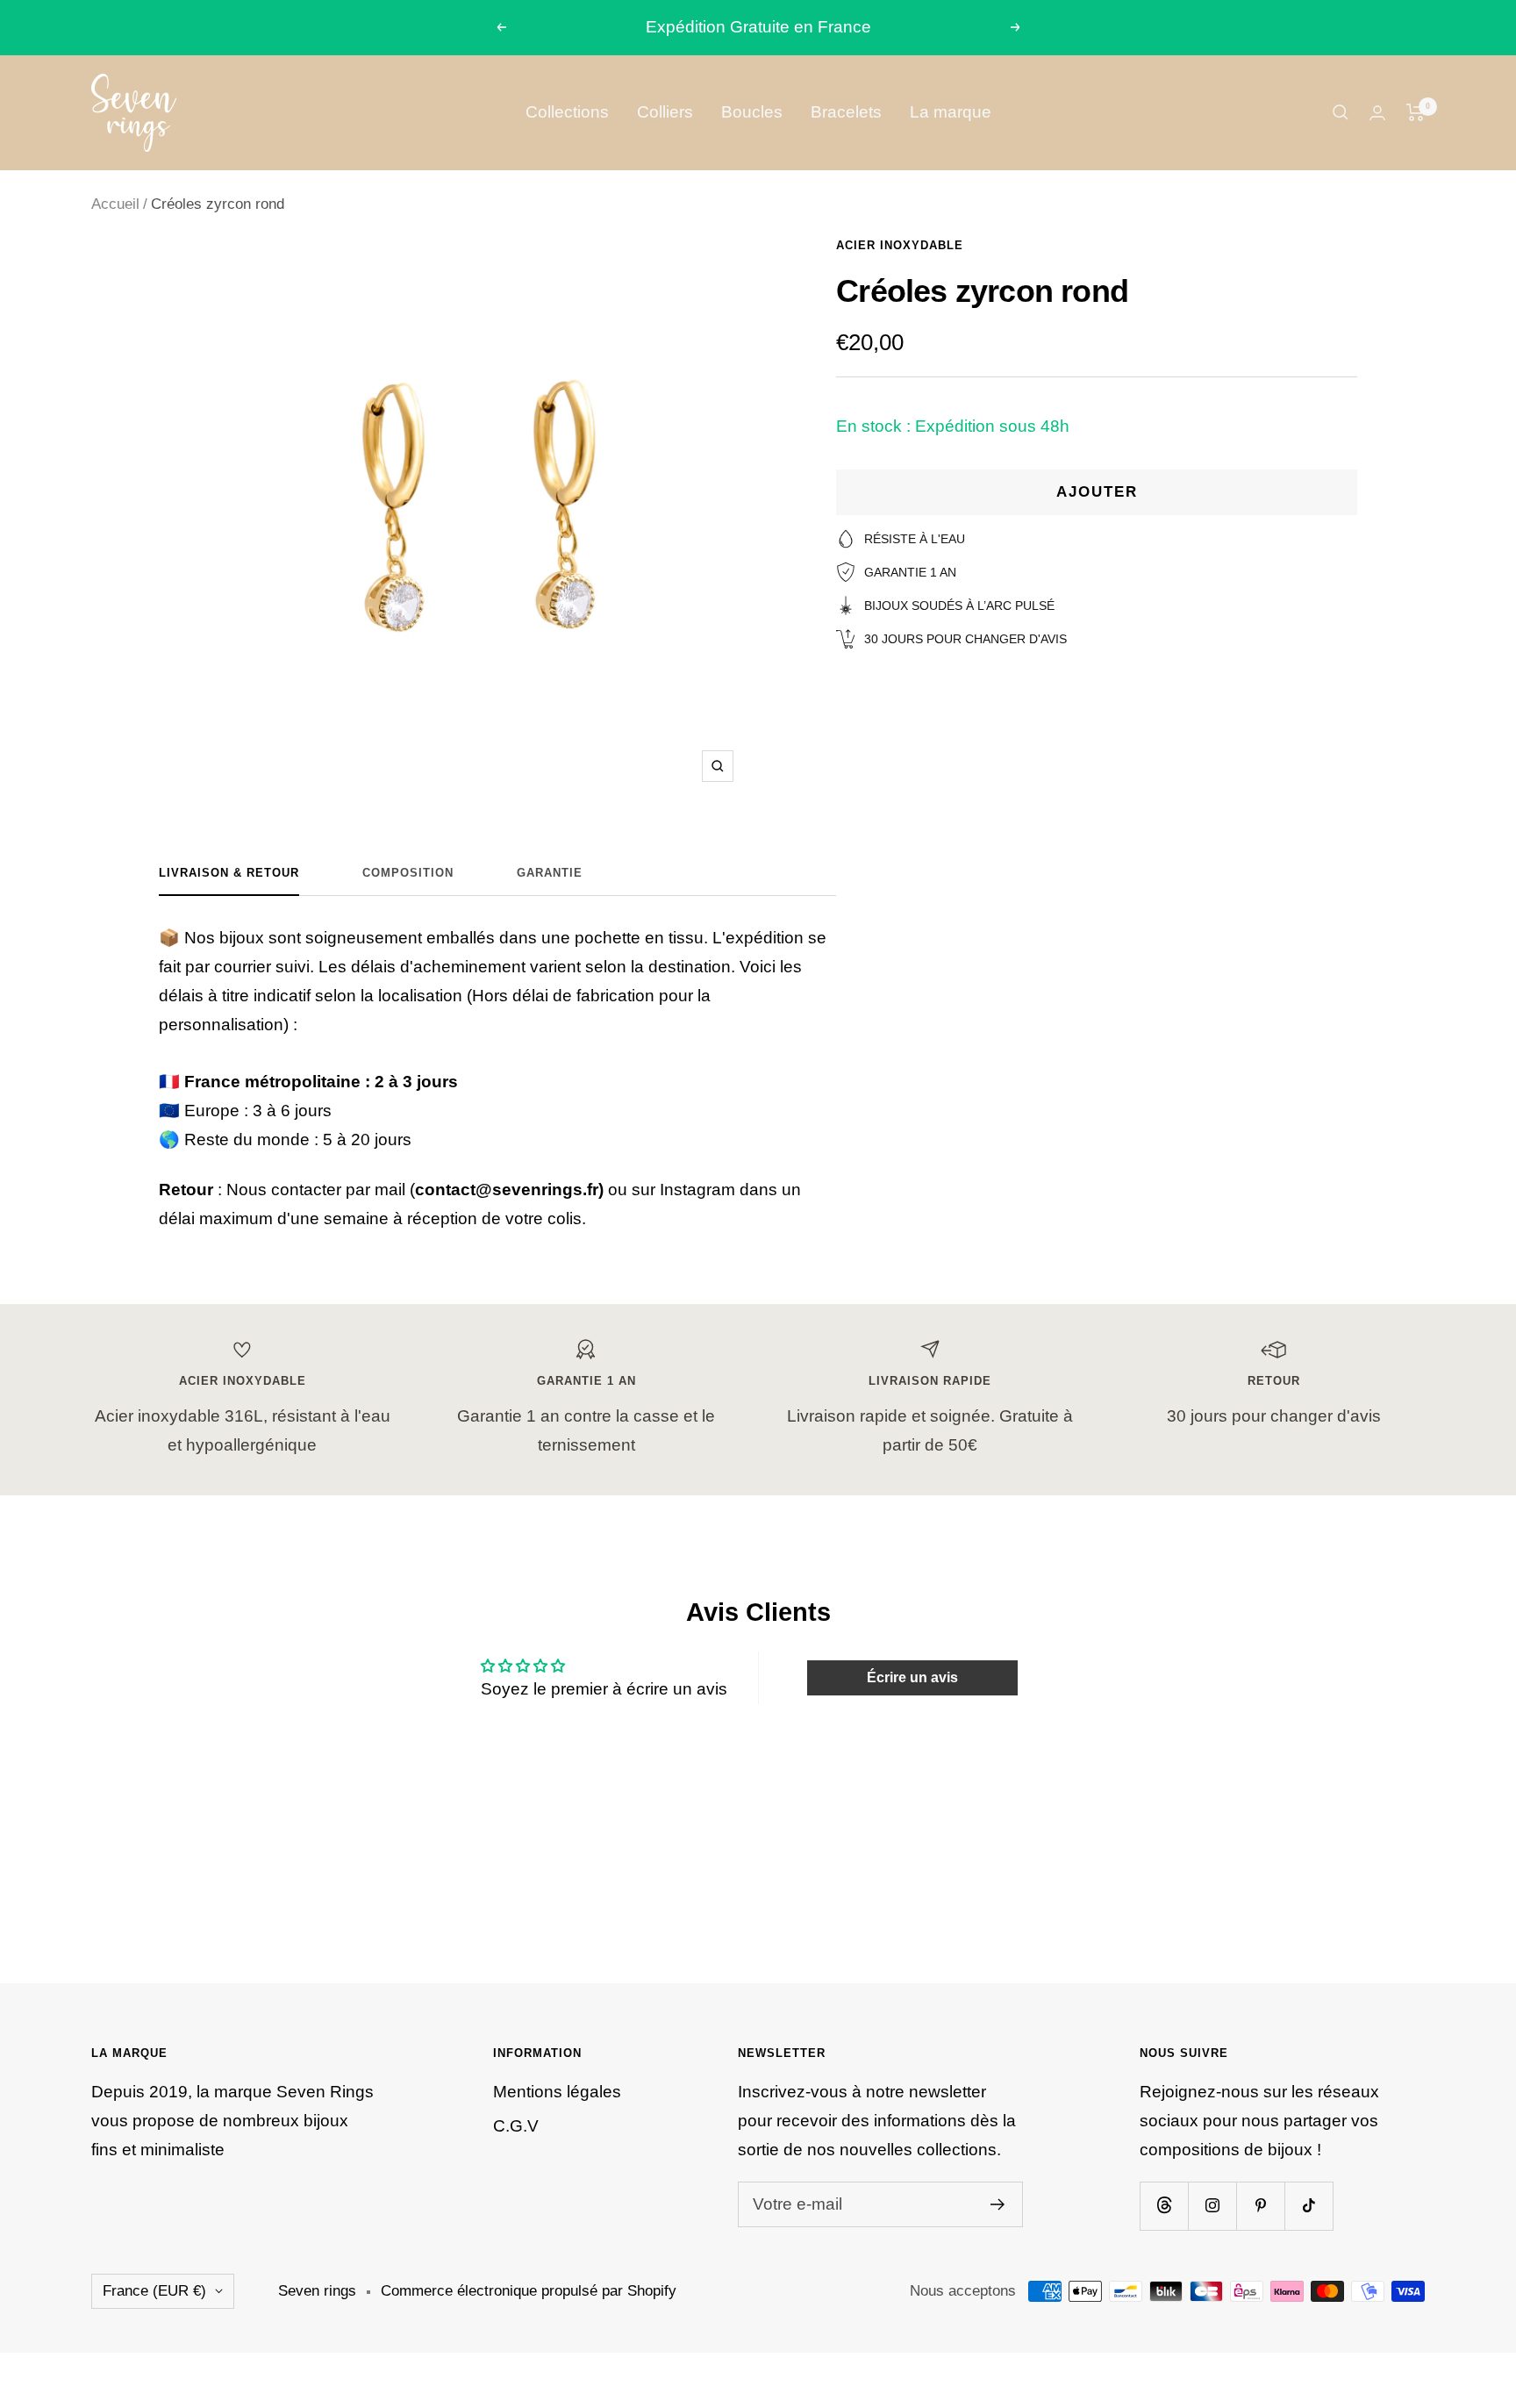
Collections (567, 112)
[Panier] (1416, 112)
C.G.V (516, 2126)
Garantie (550, 873)
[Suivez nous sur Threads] (1164, 2206)
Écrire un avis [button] (912, 1677)
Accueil (115, 204)
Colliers (665, 112)
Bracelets (846, 112)
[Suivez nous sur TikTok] (1309, 2206)
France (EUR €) (154, 2291)
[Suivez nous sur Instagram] (1212, 2206)
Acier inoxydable (900, 245)
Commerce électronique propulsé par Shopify (529, 2291)
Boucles (752, 112)
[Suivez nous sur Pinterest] (1260, 2206)
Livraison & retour (229, 873)
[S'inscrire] (998, 2204)
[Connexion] (1377, 113)
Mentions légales (557, 2092)
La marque (951, 112)
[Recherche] (1341, 112)
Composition (408, 873)
